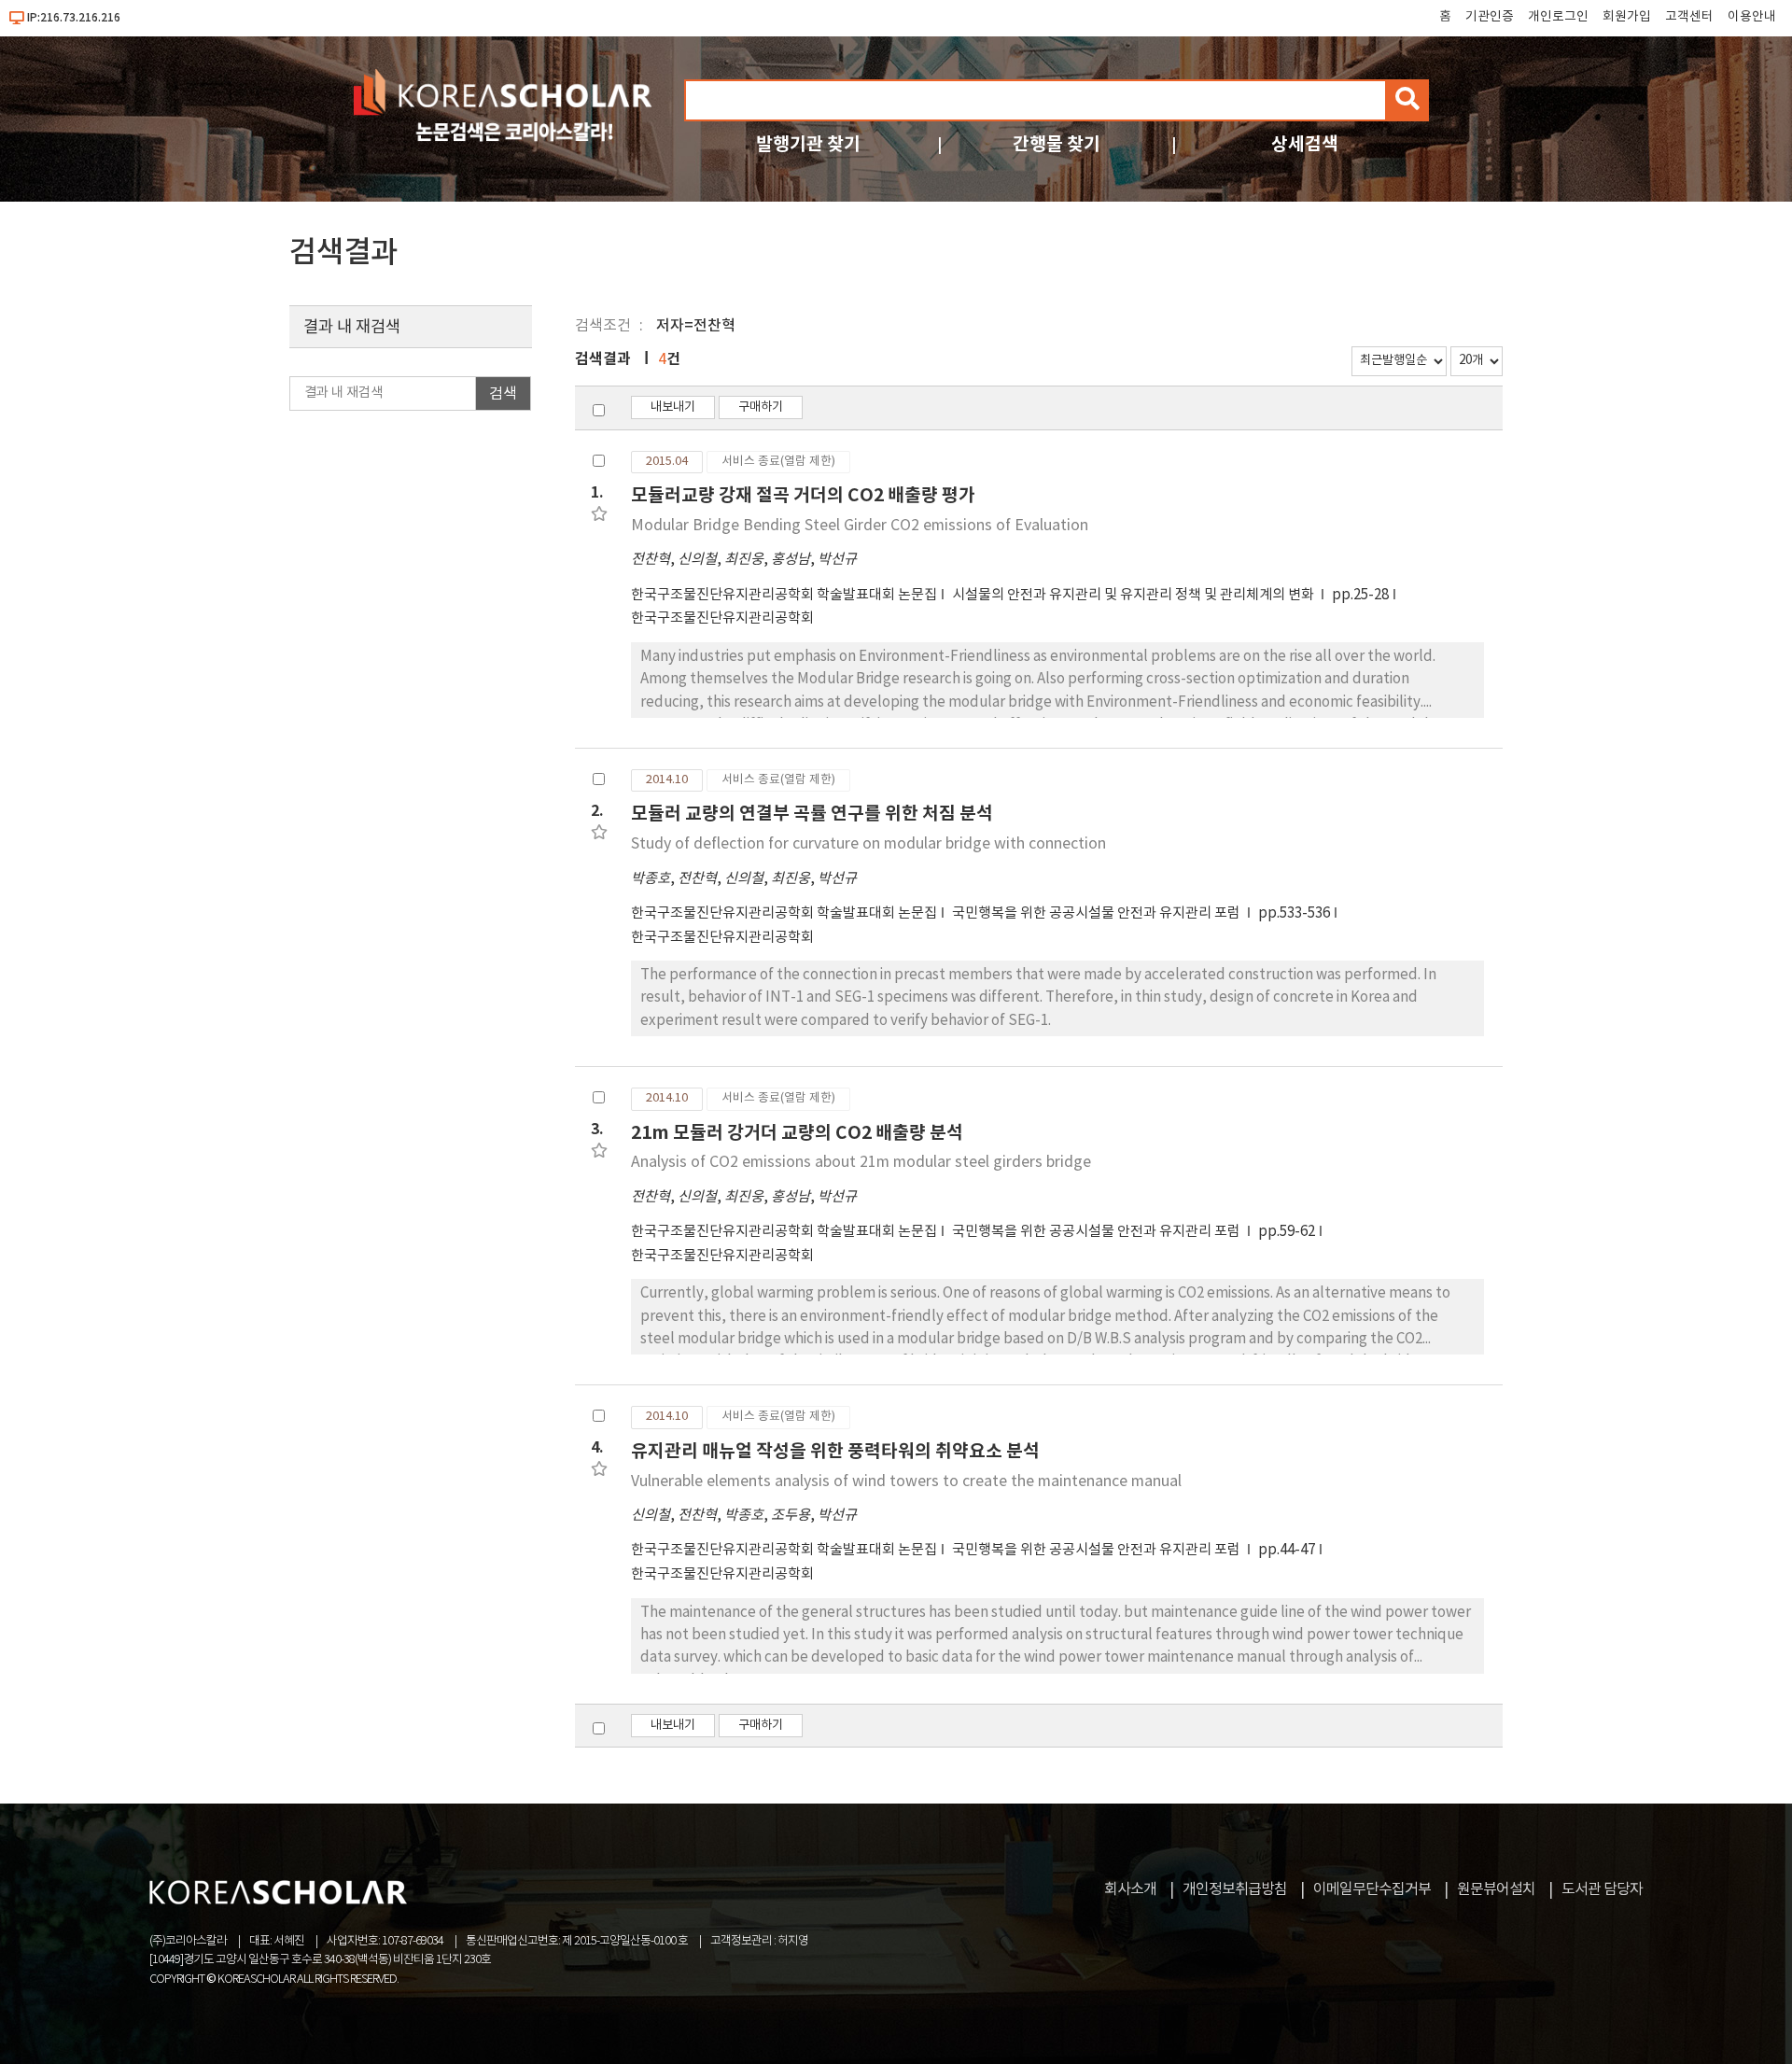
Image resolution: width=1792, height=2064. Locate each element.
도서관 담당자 (1602, 1889)
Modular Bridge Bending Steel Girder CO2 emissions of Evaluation (860, 526)
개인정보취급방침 (1235, 1889)
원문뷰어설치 (1496, 1889)
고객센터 (1689, 17)
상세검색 (1305, 144)
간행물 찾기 (1057, 144)
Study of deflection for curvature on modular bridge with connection (868, 844)
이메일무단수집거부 (1372, 1889)
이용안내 (1752, 17)
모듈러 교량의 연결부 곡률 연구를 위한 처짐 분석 (812, 814)
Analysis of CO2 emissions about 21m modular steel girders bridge (861, 1162)
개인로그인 (1558, 17)
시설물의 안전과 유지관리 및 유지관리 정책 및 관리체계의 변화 (1134, 595)
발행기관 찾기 (808, 144)
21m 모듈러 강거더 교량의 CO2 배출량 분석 (797, 1133)
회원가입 (1627, 17)
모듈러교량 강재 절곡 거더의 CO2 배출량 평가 (803, 495)
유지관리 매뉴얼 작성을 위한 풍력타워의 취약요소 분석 (835, 1451)
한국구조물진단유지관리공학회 (722, 618)
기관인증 (1490, 17)
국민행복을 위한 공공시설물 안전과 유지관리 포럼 (1098, 913)
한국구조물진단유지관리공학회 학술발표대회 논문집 (784, 595)
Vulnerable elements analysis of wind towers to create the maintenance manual (906, 1481)
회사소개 (1130, 1889)
